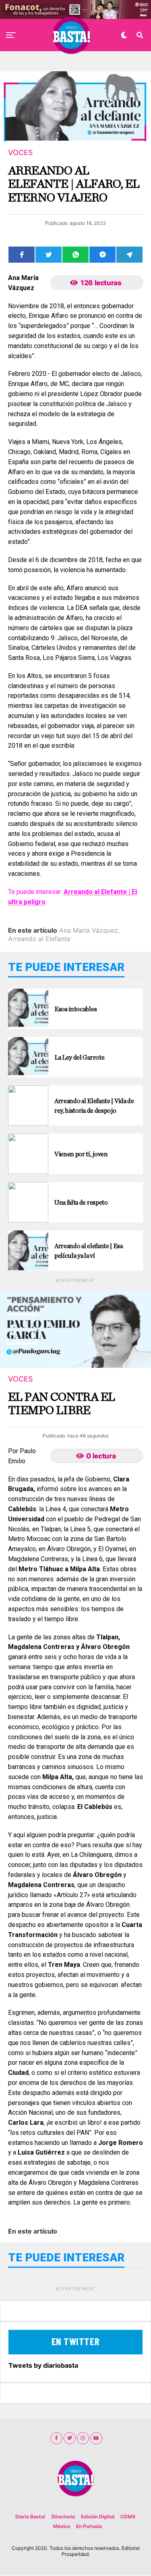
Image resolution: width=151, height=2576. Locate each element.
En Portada (89, 2526)
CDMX (128, 2517)
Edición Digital (98, 2517)
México (62, 2526)
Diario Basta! (30, 2517)
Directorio (63, 2517)
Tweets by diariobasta (43, 2365)
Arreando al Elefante (39, 939)
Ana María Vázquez (89, 930)
